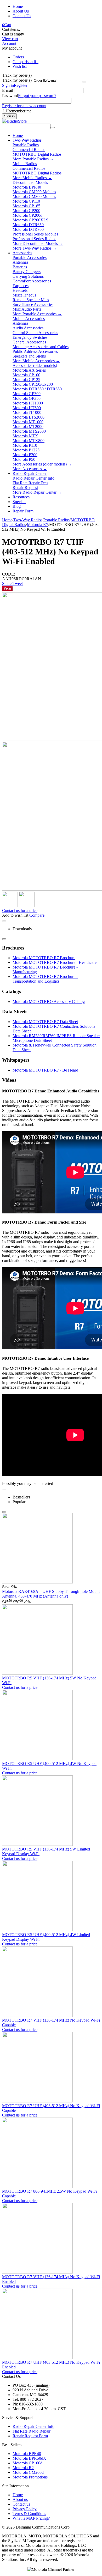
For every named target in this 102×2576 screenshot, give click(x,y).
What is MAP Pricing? (31, 2518)
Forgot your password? (37, 96)
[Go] (84, 82)
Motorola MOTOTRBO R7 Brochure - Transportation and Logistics (45, 979)
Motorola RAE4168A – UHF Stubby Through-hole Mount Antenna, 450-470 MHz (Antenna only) (51, 1594)
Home (18, 6)
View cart (10, 39)
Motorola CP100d (27, 2463)
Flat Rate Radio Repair (32, 2431)
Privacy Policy (25, 2509)
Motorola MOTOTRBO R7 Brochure (44, 958)
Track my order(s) (17, 80)
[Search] (53, 128)
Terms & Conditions (29, 2514)
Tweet (18, 583)
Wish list (20, 66)
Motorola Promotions (30, 2477)
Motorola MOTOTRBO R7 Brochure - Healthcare (55, 962)
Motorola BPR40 (27, 2454)
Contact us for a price (20, 911)
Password (10, 96)
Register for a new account (24, 106)
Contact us (21, 2504)
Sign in (8, 85)
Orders (18, 57)
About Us (21, 11)
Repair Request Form (30, 2436)
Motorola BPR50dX (29, 2458)
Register (21, 85)
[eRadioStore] (14, 121)
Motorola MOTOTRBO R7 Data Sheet (45, 1022)
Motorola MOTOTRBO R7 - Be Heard (45, 1070)
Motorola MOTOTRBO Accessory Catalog (49, 1002)
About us (20, 2499)
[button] (7, 583)
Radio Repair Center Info (33, 2426)
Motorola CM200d (28, 2472)
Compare (37, 915)
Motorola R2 (23, 2468)
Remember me (19, 111)
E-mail (8, 90)
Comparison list (25, 62)
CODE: (8, 574)
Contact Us (22, 16)
